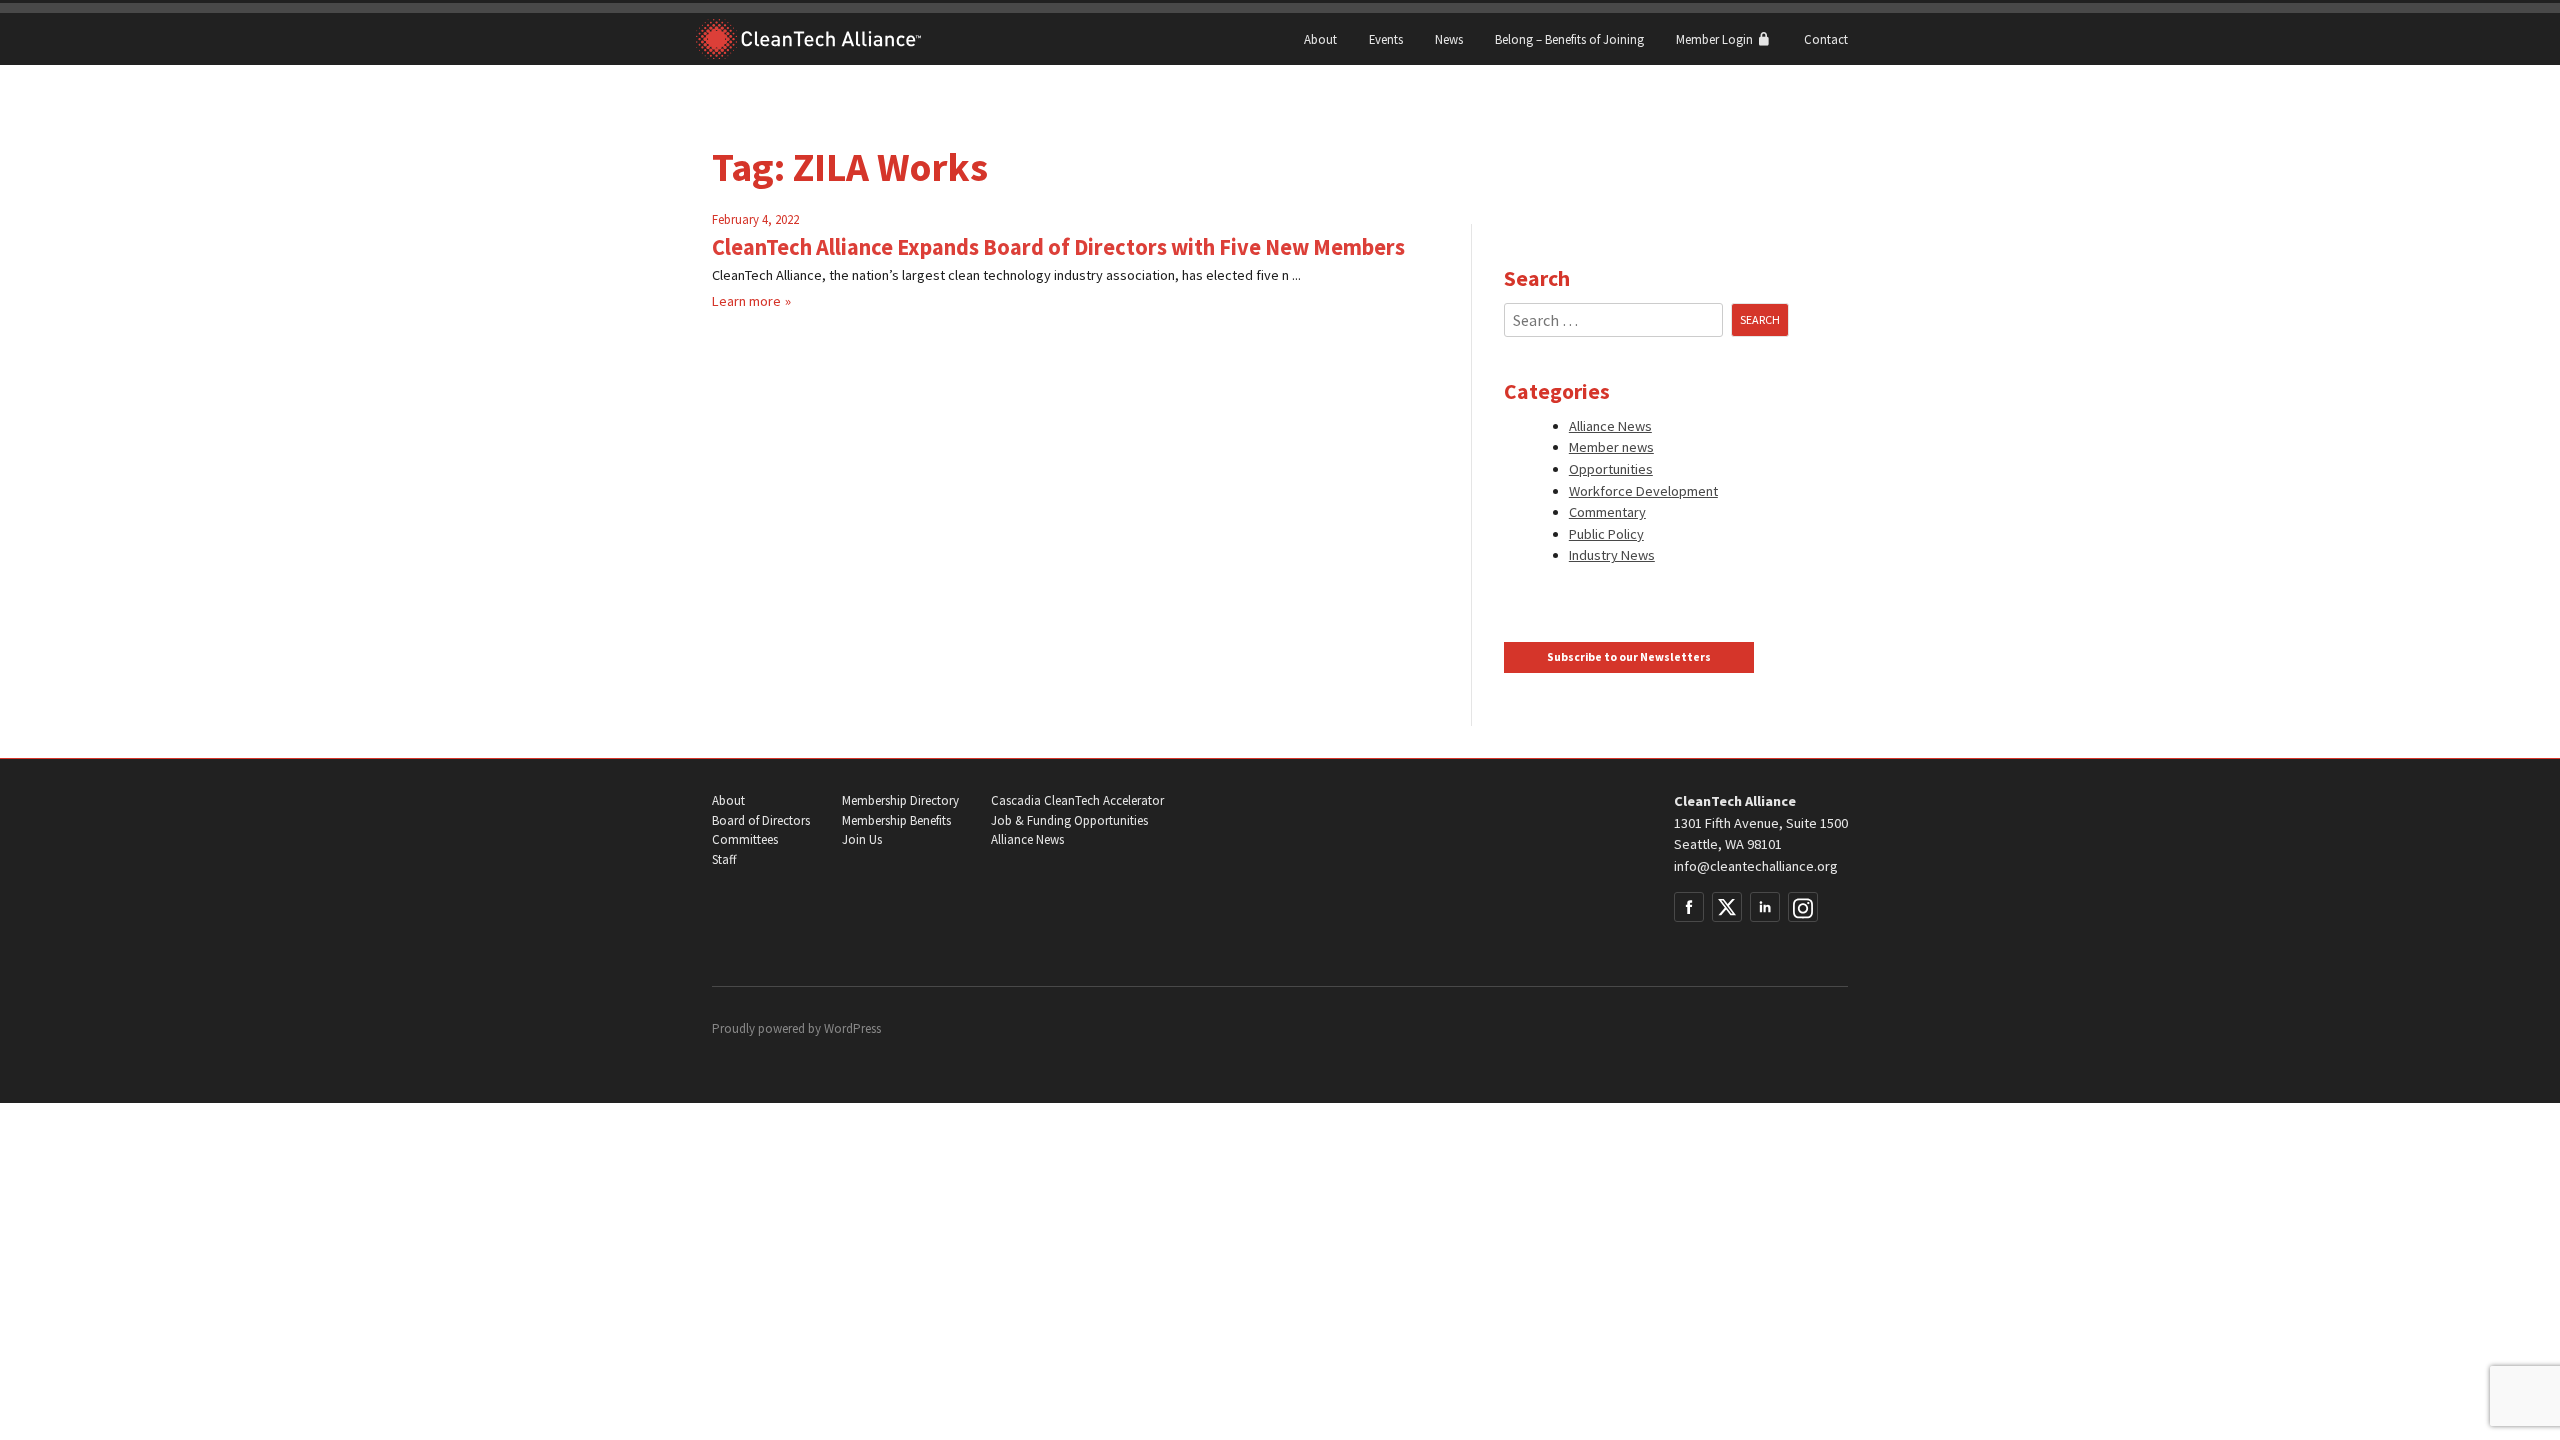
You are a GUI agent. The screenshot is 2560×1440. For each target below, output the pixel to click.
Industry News (1612, 555)
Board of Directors (761, 820)
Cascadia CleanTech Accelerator (1077, 800)
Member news (1611, 447)
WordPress (852, 1028)
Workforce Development (1643, 491)
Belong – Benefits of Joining (1569, 39)
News (1449, 39)
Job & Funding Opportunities (1069, 820)
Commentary (1607, 512)
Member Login (1716, 39)
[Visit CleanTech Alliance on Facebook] (1689, 907)
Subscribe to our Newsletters (1629, 657)
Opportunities (1611, 469)
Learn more (746, 301)
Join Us (862, 839)
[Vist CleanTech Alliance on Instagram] (1803, 907)
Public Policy (1606, 534)
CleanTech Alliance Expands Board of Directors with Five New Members (1058, 247)
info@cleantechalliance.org (1756, 866)
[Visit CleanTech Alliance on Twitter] (1727, 907)
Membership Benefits (896, 820)
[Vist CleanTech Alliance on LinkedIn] (1765, 907)
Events (1386, 39)
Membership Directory (900, 800)
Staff (724, 859)
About (1320, 39)
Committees (745, 839)
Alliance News (1610, 426)
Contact (1826, 39)
